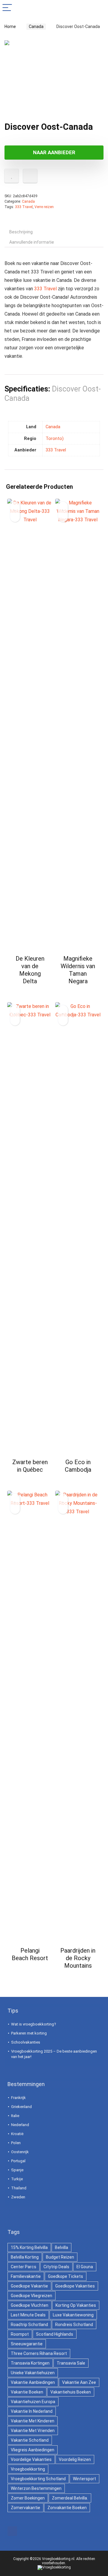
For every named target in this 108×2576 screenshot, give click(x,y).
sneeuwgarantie (27, 2344)
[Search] (99, 8)
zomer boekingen (28, 2498)
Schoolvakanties (26, 2042)
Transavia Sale (71, 2363)
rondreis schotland (74, 2325)
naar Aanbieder (54, 152)
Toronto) (55, 439)
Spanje (17, 2170)
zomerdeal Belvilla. (70, 2498)
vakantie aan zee (79, 2382)
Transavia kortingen (30, 2363)
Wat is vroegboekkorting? (34, 2024)
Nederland (20, 2125)
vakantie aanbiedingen (33, 2382)
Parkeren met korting (29, 2033)
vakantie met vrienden (33, 2431)
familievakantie (26, 2276)
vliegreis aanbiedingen (33, 2450)
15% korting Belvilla (29, 2247)
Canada (36, 27)
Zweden (18, 2197)
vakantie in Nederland (32, 2411)
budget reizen (60, 2257)
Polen (16, 2143)
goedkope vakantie (29, 2286)
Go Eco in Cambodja (78, 1466)
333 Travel (24, 207)
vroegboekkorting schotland (38, 2479)
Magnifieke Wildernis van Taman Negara (78, 970)
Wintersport (84, 2479)
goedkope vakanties (75, 2286)
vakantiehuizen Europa (33, 2402)
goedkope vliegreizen (31, 2296)
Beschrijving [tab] (21, 232)
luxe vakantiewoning (73, 2315)
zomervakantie (25, 2508)
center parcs (24, 2267)
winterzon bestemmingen (36, 2488)
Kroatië (17, 2134)
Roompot (20, 2334)
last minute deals (28, 2315)
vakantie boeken (27, 2392)
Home (10, 27)
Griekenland (21, 2107)
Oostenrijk (20, 2152)
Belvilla (61, 2247)
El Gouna (85, 2267)
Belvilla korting (25, 2257)
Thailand (19, 2188)
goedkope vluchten (30, 2305)
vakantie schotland (30, 2440)
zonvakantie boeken (67, 2508)
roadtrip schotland (29, 2325)
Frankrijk (18, 2098)
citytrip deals (56, 2267)
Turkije (17, 2179)
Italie (15, 2116)
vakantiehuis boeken (71, 2392)
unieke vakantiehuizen (33, 2373)
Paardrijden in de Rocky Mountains (78, 1958)
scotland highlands (55, 2334)
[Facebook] (12, 2531)
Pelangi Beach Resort (30, 1954)
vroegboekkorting (28, 2469)
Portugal (18, 2161)
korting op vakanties (76, 2305)
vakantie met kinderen (33, 2421)
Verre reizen (44, 207)
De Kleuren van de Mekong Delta (30, 970)
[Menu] (7, 8)
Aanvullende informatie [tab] (32, 242)
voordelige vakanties (31, 2459)
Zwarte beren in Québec (30, 1466)
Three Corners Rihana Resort (39, 2353)
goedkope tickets (66, 2276)
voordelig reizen (75, 2459)
